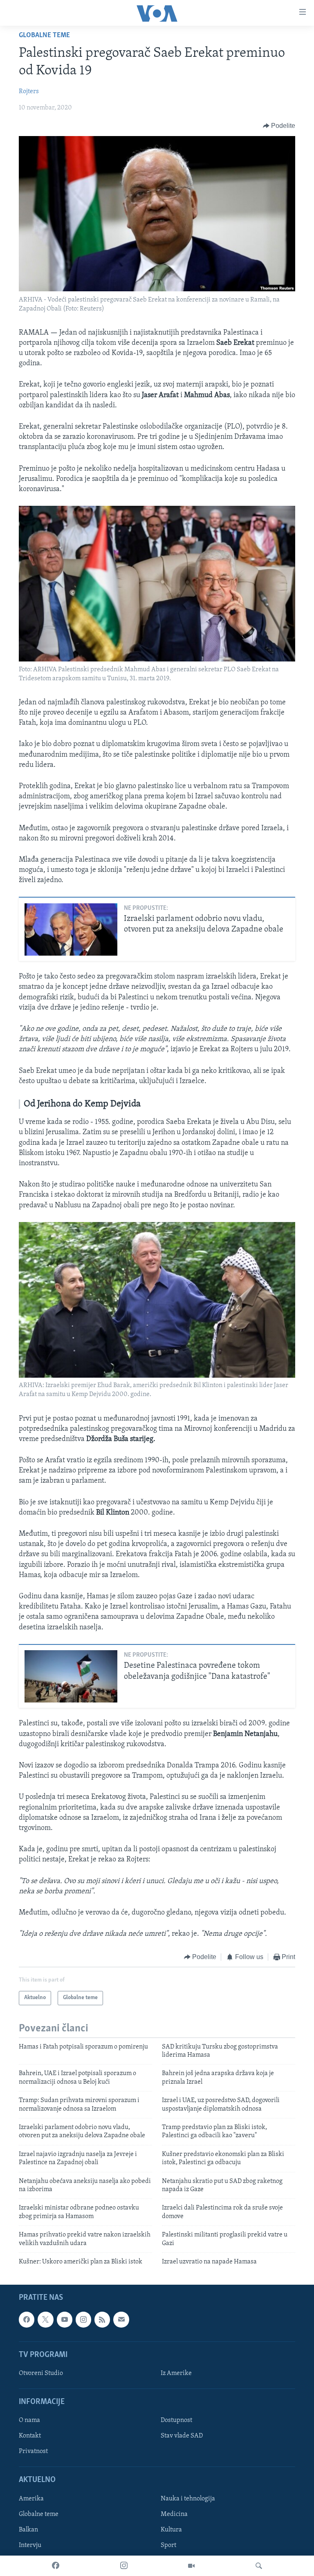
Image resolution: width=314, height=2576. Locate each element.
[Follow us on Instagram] (83, 2320)
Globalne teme (44, 36)
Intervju (30, 2545)
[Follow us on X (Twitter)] (45, 2320)
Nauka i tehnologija (188, 2499)
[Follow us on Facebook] (27, 2320)
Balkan (28, 2530)
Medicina (174, 2514)
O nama (29, 2421)
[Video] (191, 2566)
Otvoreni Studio (41, 2373)
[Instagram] (124, 2566)
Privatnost (33, 2452)
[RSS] (102, 2320)
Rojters (29, 92)
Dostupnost (176, 2421)
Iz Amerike (176, 2373)
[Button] (279, 126)
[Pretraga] (259, 2566)
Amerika (31, 2499)
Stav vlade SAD (182, 2436)
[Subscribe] (121, 2320)
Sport (168, 2545)
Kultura (171, 2530)
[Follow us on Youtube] (65, 2320)
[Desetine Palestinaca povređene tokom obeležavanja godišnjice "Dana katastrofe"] (71, 1676)
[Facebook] (56, 2566)
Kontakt (30, 2436)
